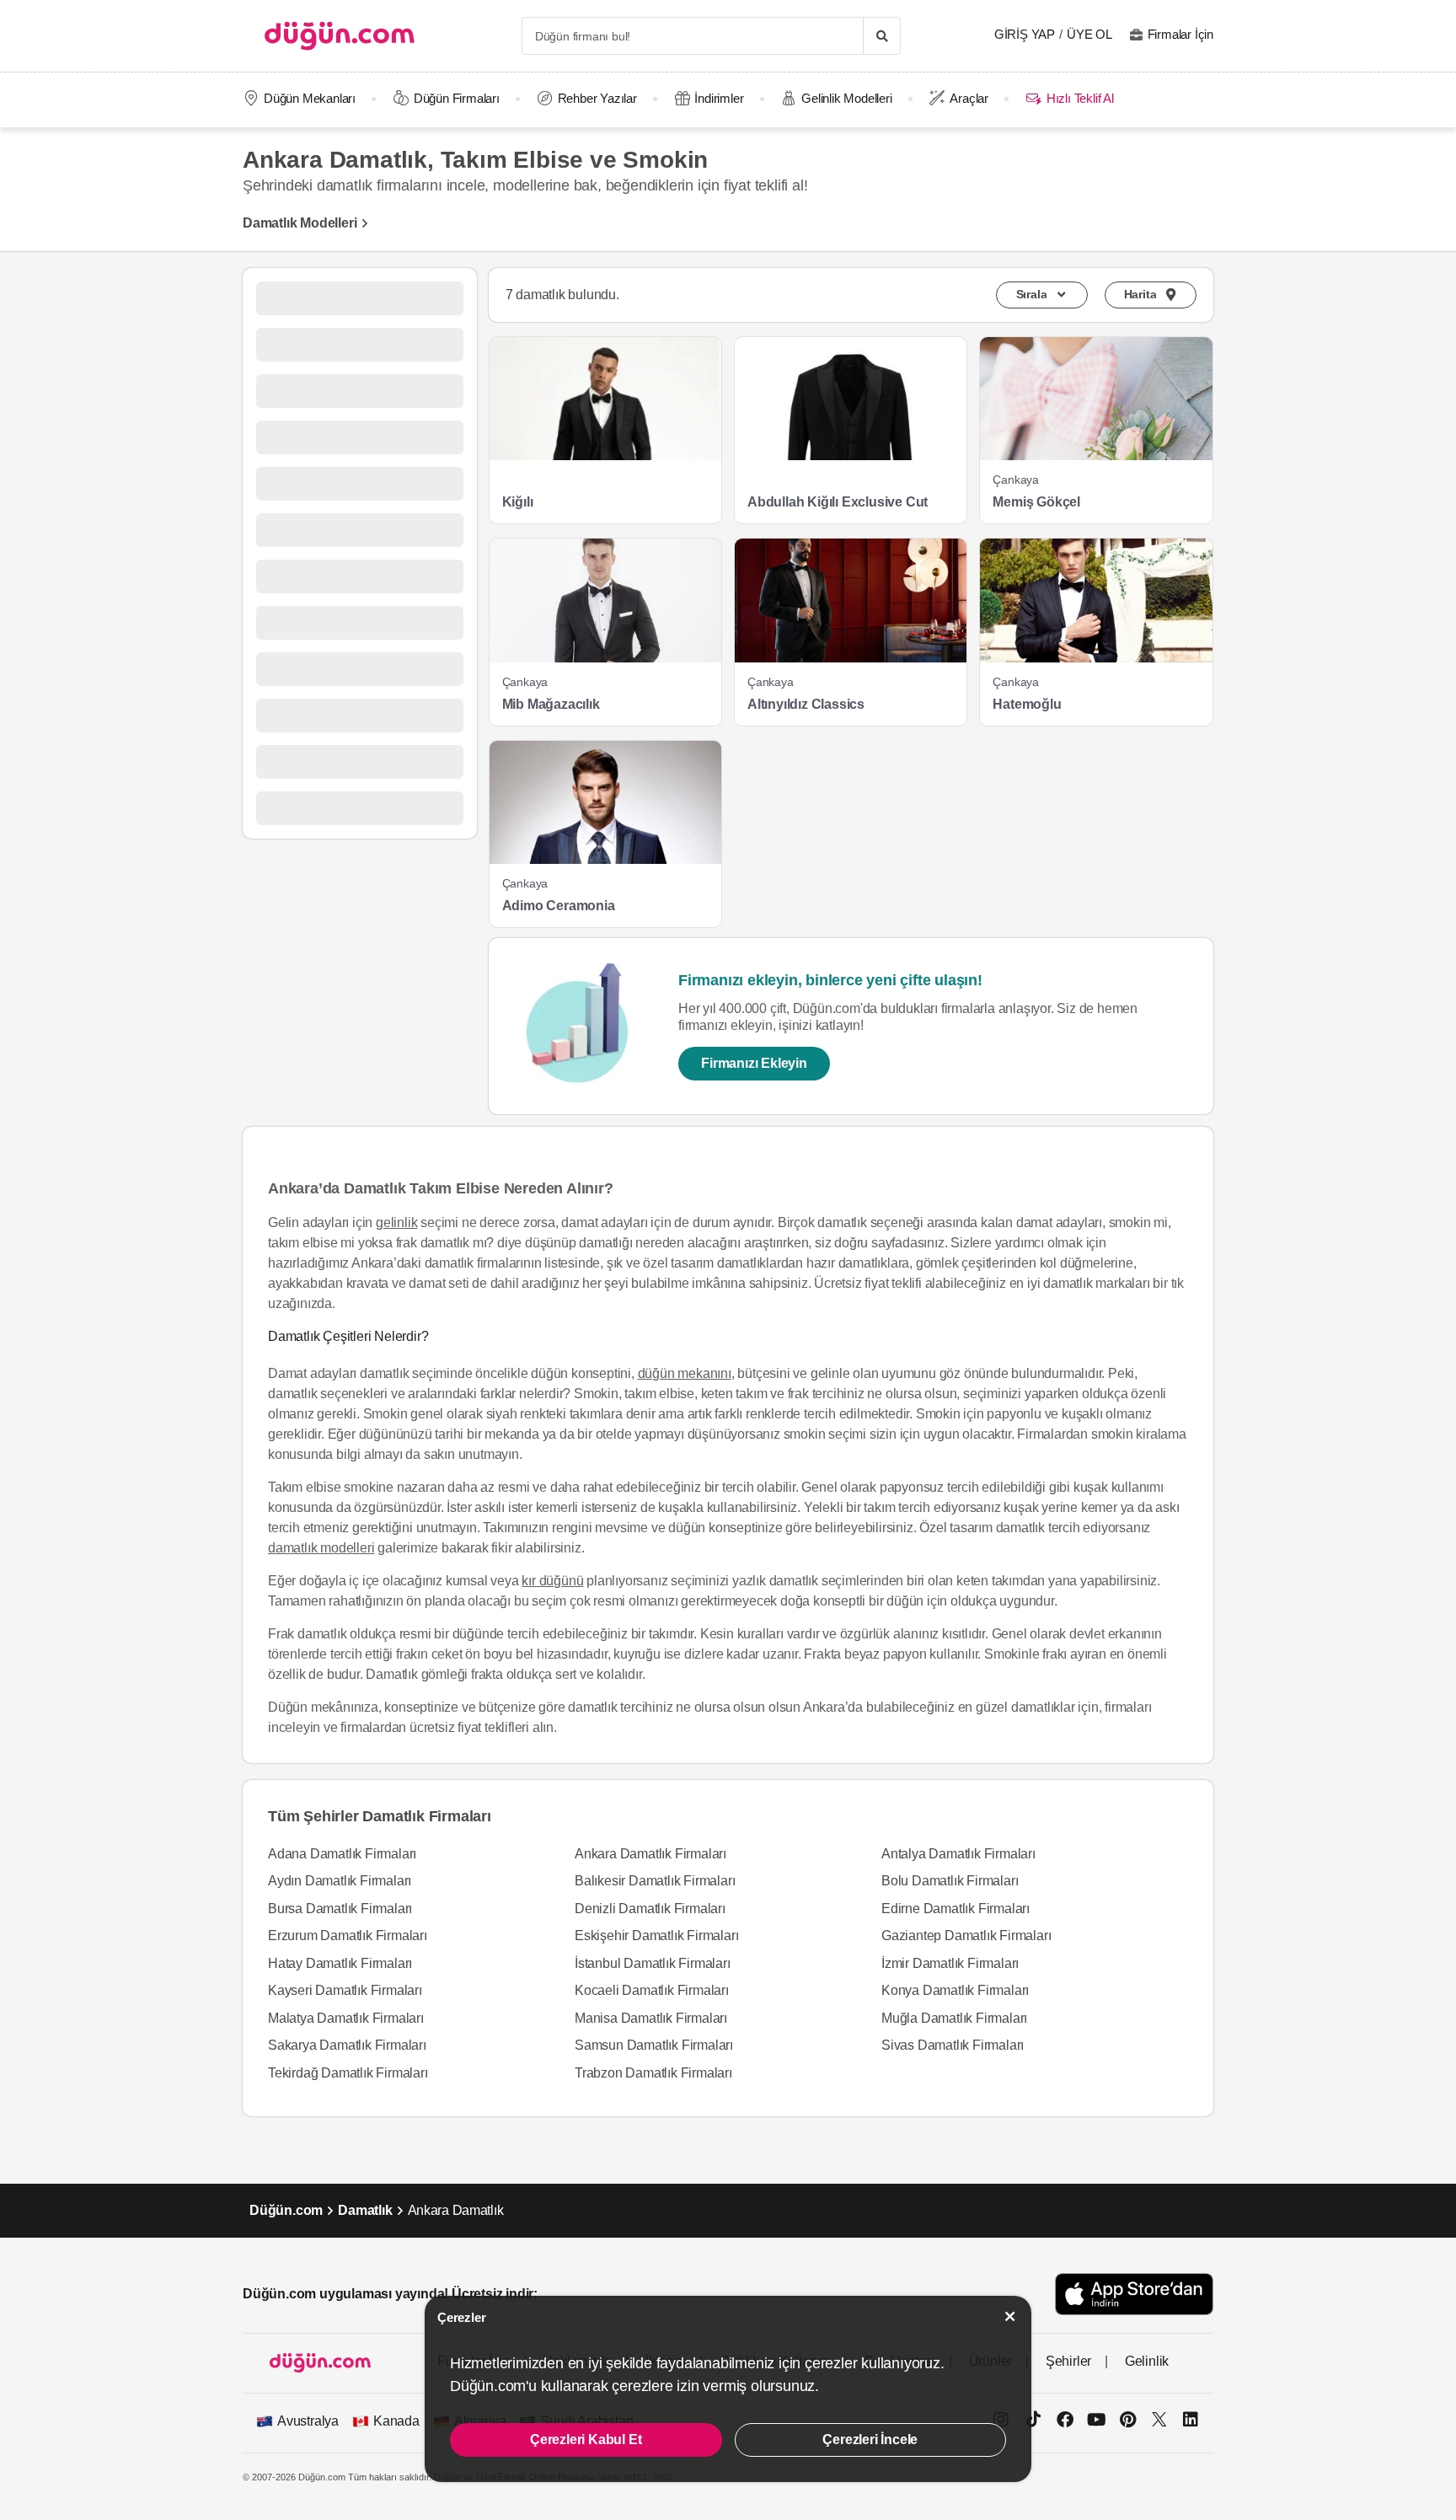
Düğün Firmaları (457, 98)
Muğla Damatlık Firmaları (954, 2018)
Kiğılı (518, 502)
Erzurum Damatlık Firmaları (348, 1936)
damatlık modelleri (321, 1548)
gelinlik (396, 1222)
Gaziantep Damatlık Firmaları (966, 1936)
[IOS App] (1134, 2294)
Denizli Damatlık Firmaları (650, 1909)
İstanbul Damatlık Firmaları (653, 1963)
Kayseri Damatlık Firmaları (345, 1990)
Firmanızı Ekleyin (754, 1063)
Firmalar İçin (1180, 34)
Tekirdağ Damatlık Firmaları (348, 2073)
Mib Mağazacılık (551, 704)
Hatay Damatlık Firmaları (340, 1963)
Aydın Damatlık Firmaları (340, 1881)
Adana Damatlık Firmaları (342, 1854)
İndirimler (719, 98)
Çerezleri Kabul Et (586, 2440)
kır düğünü (552, 1581)
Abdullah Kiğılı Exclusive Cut (838, 502)
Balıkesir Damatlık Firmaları (655, 1881)
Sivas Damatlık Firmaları (953, 2045)
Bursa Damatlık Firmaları (340, 1909)
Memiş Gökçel (1036, 502)
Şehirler (1068, 2361)
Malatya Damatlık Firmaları (346, 2018)
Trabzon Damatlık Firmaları (653, 2073)
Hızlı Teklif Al (1080, 98)
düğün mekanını (685, 1373)
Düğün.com (286, 2210)
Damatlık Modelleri (300, 223)
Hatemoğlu (1027, 704)
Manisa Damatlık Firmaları (651, 2018)
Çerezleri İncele (870, 2440)
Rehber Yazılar (597, 98)
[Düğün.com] (340, 36)
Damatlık (365, 2210)
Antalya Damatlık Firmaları (958, 1854)
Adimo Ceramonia (559, 906)
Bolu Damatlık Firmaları (950, 1881)
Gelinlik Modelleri (846, 98)
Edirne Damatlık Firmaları (955, 1909)
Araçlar (969, 98)
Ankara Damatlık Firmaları (650, 1854)
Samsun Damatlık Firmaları (654, 2045)
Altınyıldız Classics (806, 704)
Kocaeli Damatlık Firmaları (652, 1990)
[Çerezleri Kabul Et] (1010, 2316)
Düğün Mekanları (310, 98)
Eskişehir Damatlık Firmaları (656, 1936)
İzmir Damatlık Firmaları (950, 1963)
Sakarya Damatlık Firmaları (347, 2045)
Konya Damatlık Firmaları (955, 1990)
